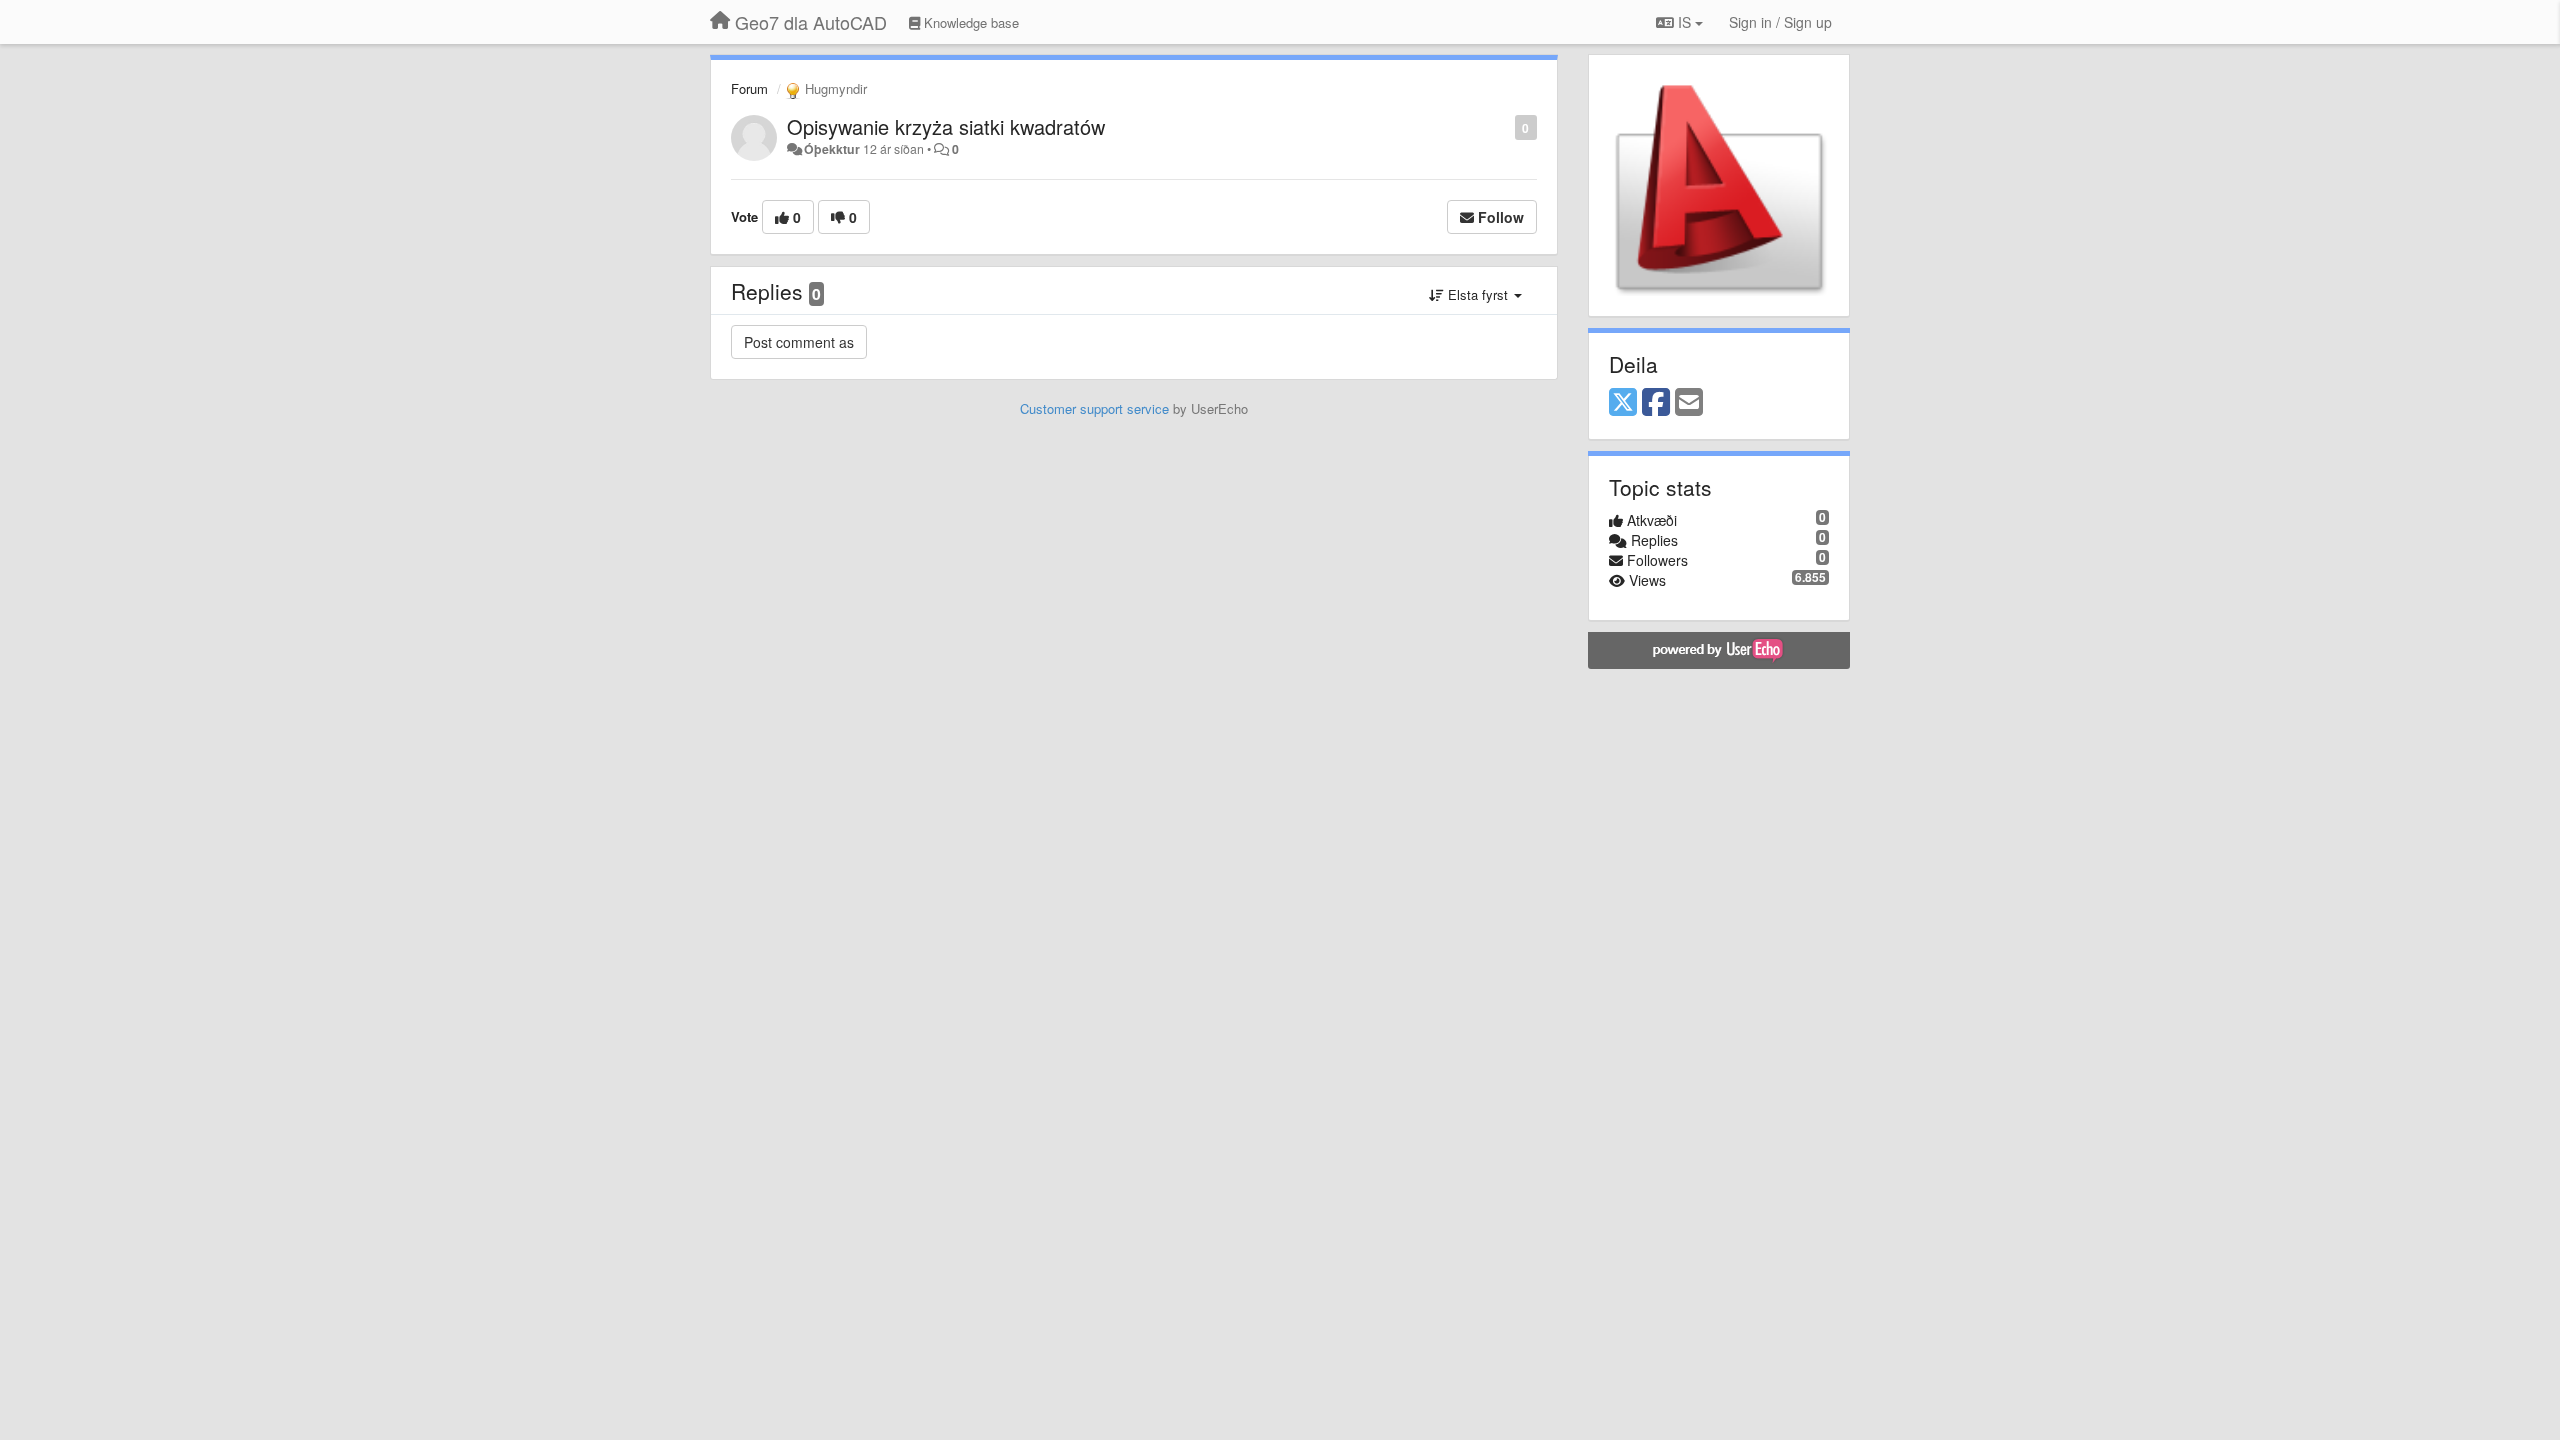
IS (1684, 22)
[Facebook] (1656, 403)
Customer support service (1094, 408)
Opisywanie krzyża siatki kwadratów (946, 126)
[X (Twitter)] (1623, 403)
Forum (749, 88)
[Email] (1689, 403)
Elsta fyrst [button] (1478, 294)
